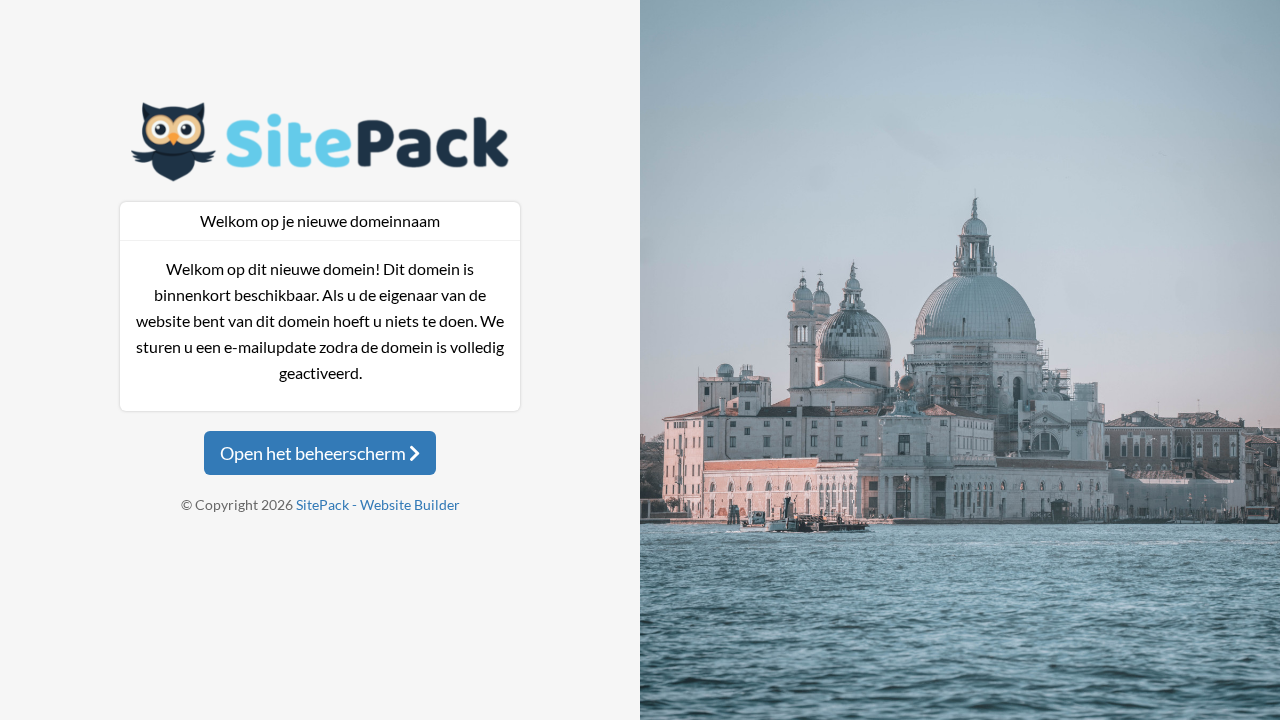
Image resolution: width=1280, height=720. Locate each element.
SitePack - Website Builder (378, 504)
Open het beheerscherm (314, 453)
